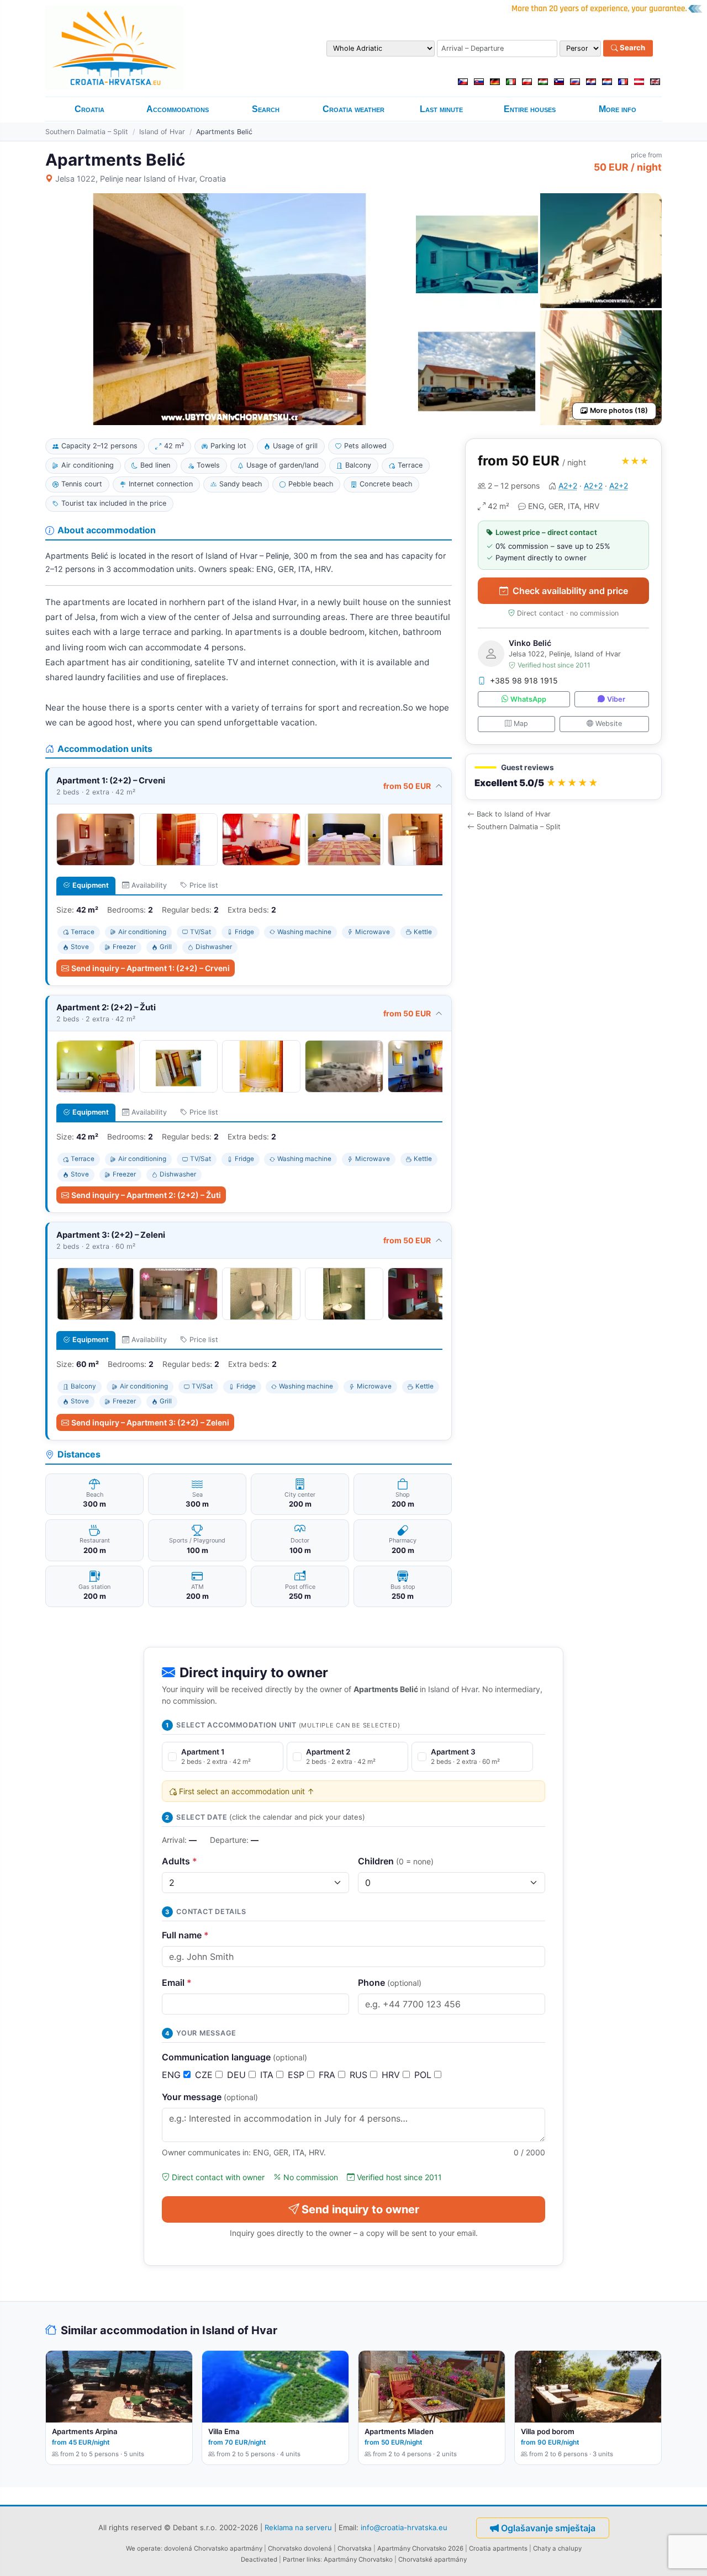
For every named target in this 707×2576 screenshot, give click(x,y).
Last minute (441, 109)
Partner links (302, 2559)
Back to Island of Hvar (514, 814)
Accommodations (178, 109)
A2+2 (568, 486)
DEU (238, 2075)
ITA (268, 2075)
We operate (143, 2548)
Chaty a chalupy (557, 2548)
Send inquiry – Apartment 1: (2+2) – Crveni (151, 968)
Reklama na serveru (298, 2527)
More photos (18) (619, 410)
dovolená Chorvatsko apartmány (213, 2548)
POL (424, 2075)
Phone (390, 1983)
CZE (205, 2075)
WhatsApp (528, 699)
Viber (616, 699)
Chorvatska (355, 2548)
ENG (173, 2075)
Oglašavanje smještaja (548, 2528)
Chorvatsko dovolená (300, 2548)
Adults (180, 1861)
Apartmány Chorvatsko (358, 2559)
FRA (328, 2075)
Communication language (234, 2057)
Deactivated (259, 2559)
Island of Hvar (162, 132)
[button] (563, 777)
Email (177, 1983)
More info (618, 109)
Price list (204, 885)
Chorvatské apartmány (432, 2559)
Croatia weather (353, 109)
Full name (185, 1935)
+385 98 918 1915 (524, 680)
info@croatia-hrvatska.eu (404, 2527)
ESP (297, 2075)
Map (521, 723)
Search (632, 48)
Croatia (89, 109)
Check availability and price (570, 591)
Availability (149, 885)
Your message (210, 2097)
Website (609, 723)
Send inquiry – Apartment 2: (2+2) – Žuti (146, 1195)
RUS (360, 2075)
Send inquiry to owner (360, 2209)
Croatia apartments (498, 2548)
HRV (392, 2075)
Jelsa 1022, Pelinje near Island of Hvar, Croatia (141, 179)
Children (396, 1861)
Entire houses (530, 109)
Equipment (91, 885)
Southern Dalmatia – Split (87, 132)
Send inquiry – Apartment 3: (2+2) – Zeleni (150, 1422)
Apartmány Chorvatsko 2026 (420, 2548)
